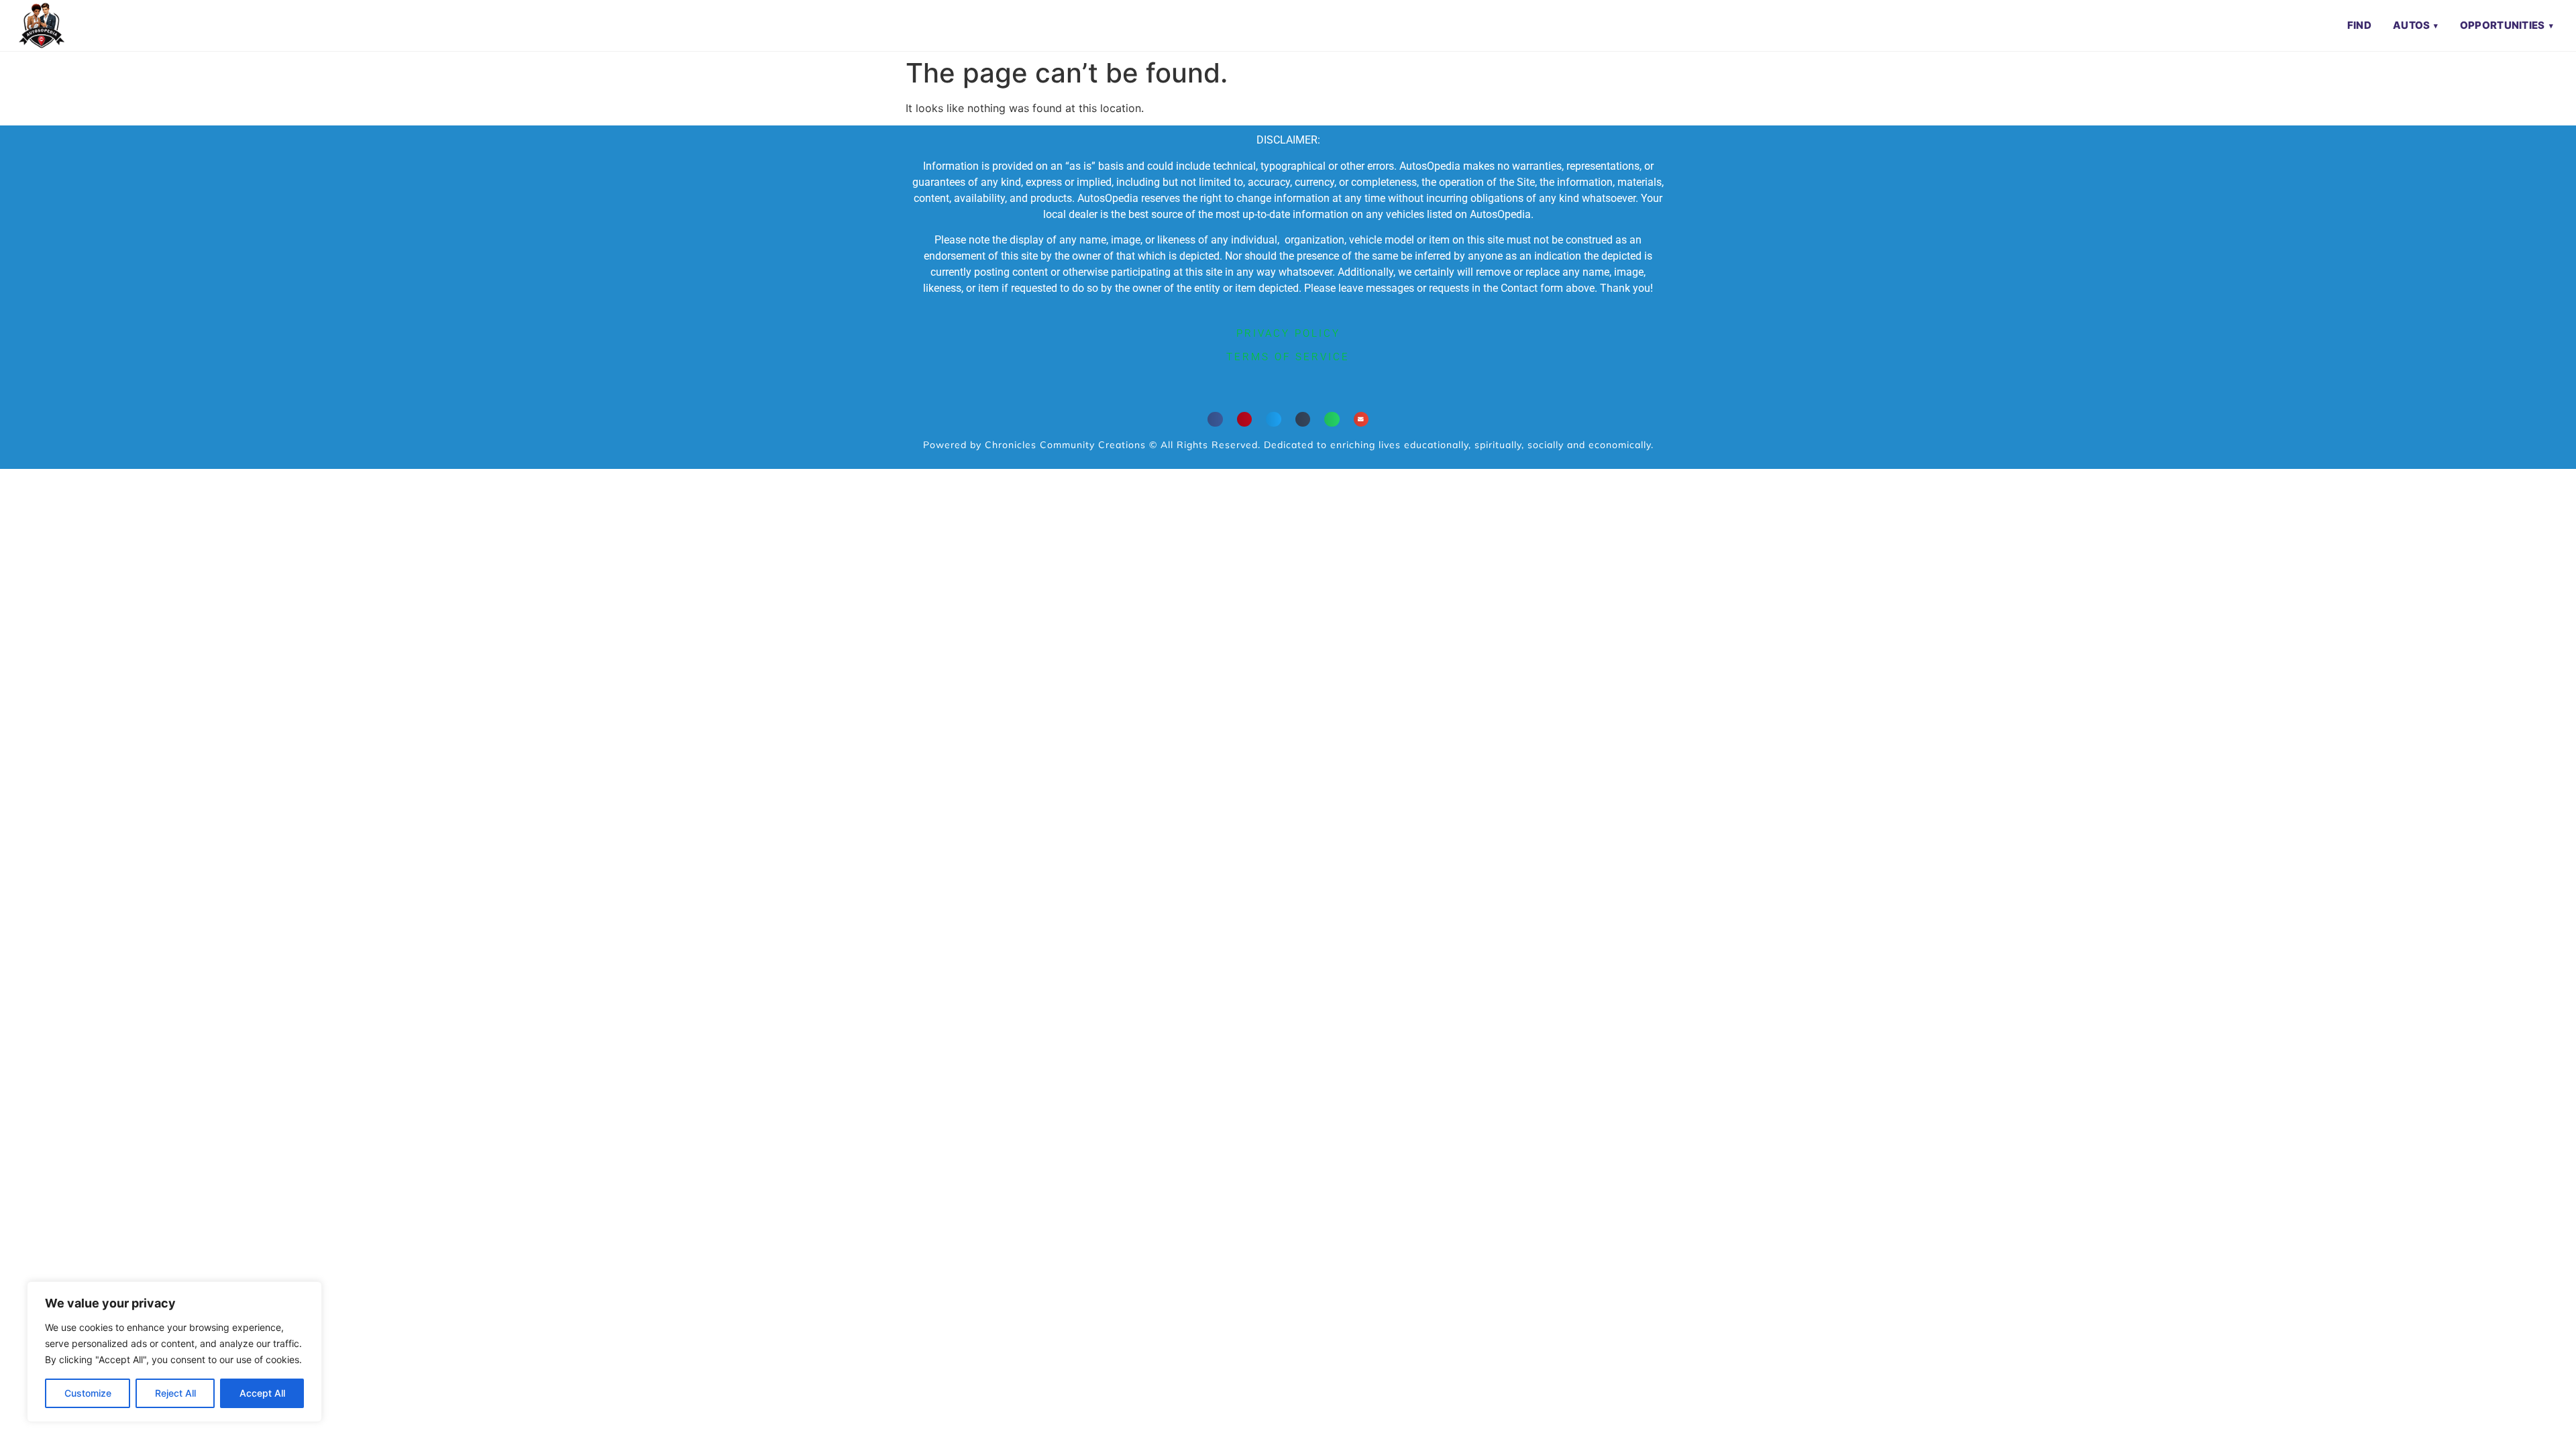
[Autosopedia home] (42, 25)
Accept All (262, 1393)
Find (2359, 25)
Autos (2412, 25)
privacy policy (1288, 333)
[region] (174, 1352)
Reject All (175, 1393)
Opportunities (2503, 25)
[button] (1215, 420)
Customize (88, 1393)
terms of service (1288, 357)
